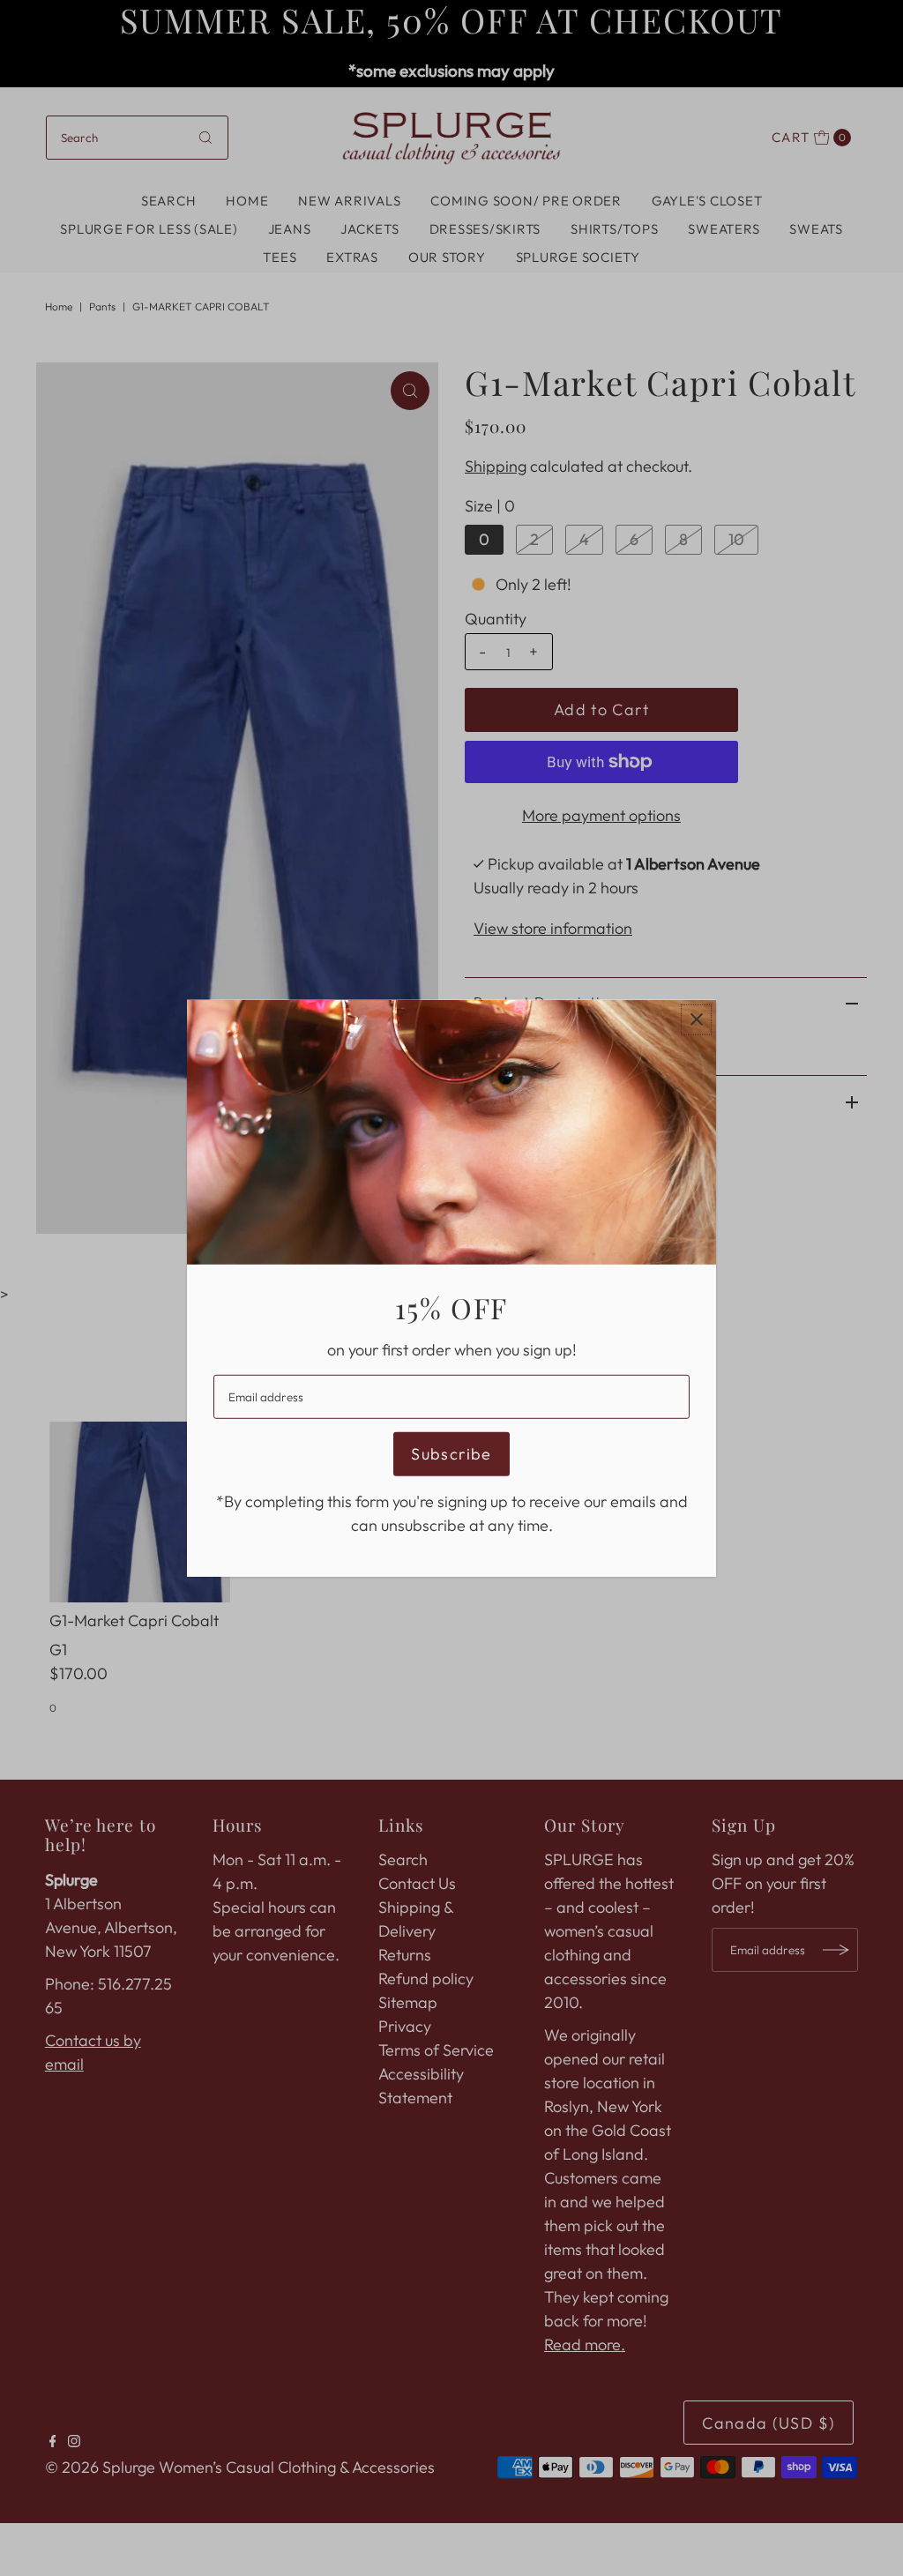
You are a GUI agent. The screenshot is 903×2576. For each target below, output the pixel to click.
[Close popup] (696, 1019)
